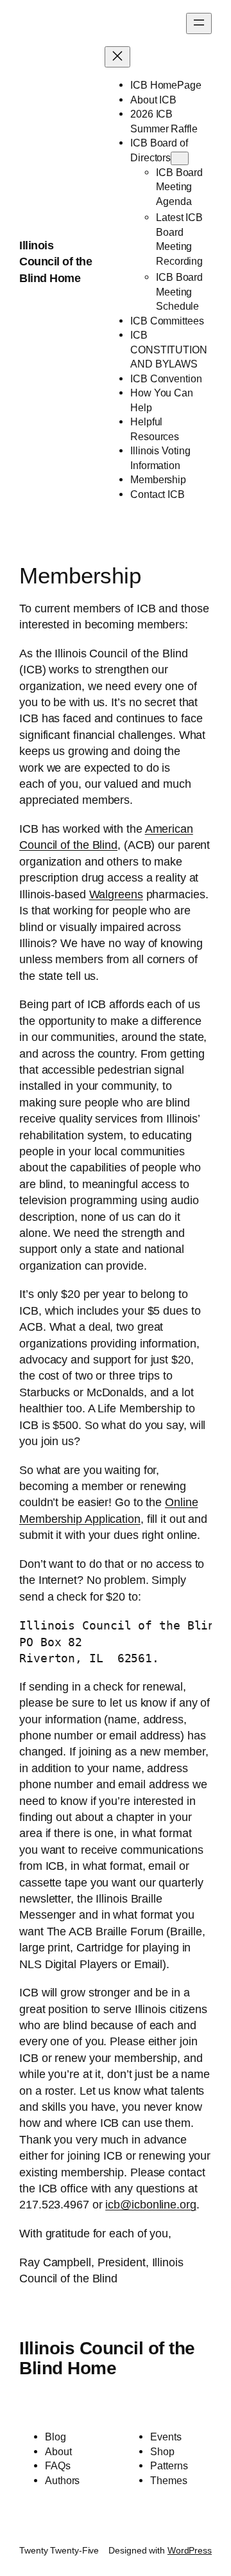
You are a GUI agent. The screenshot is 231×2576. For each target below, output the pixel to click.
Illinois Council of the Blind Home (56, 262)
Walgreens (116, 894)
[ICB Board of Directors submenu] (180, 158)
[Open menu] (199, 23)
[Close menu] (117, 57)
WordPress (190, 2550)
